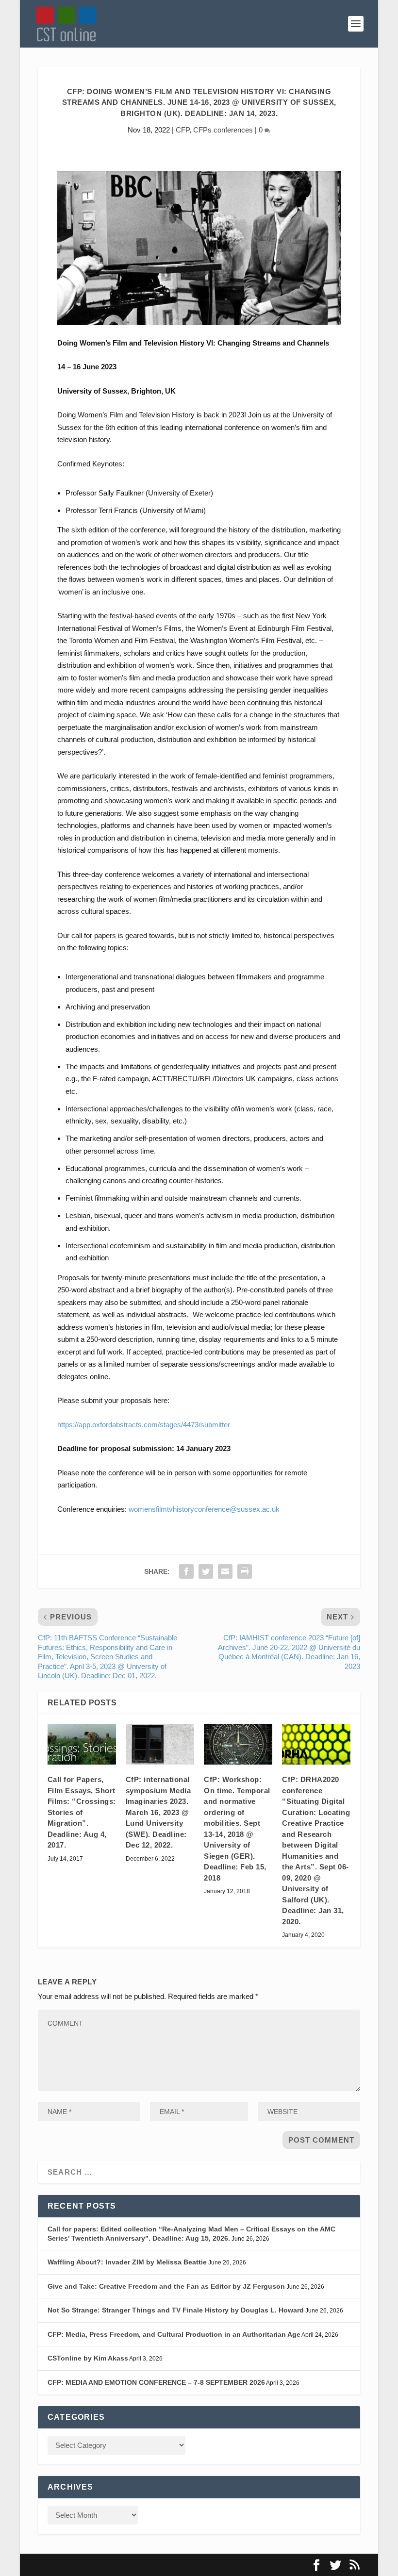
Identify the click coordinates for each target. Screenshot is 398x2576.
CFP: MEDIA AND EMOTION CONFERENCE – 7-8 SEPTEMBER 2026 (156, 2382)
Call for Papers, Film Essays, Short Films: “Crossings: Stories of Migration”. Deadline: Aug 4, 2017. (82, 1812)
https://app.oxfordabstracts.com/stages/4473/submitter (144, 1425)
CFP (182, 130)
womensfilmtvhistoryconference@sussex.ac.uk (204, 1509)
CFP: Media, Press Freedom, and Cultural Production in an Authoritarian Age (174, 2334)
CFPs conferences (223, 130)
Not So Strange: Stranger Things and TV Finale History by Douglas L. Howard (176, 2310)
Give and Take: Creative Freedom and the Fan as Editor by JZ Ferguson (166, 2286)
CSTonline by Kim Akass (88, 2358)
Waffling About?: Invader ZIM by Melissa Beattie (127, 2262)
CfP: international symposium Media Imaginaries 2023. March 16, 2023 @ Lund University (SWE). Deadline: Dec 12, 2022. (158, 1812)
